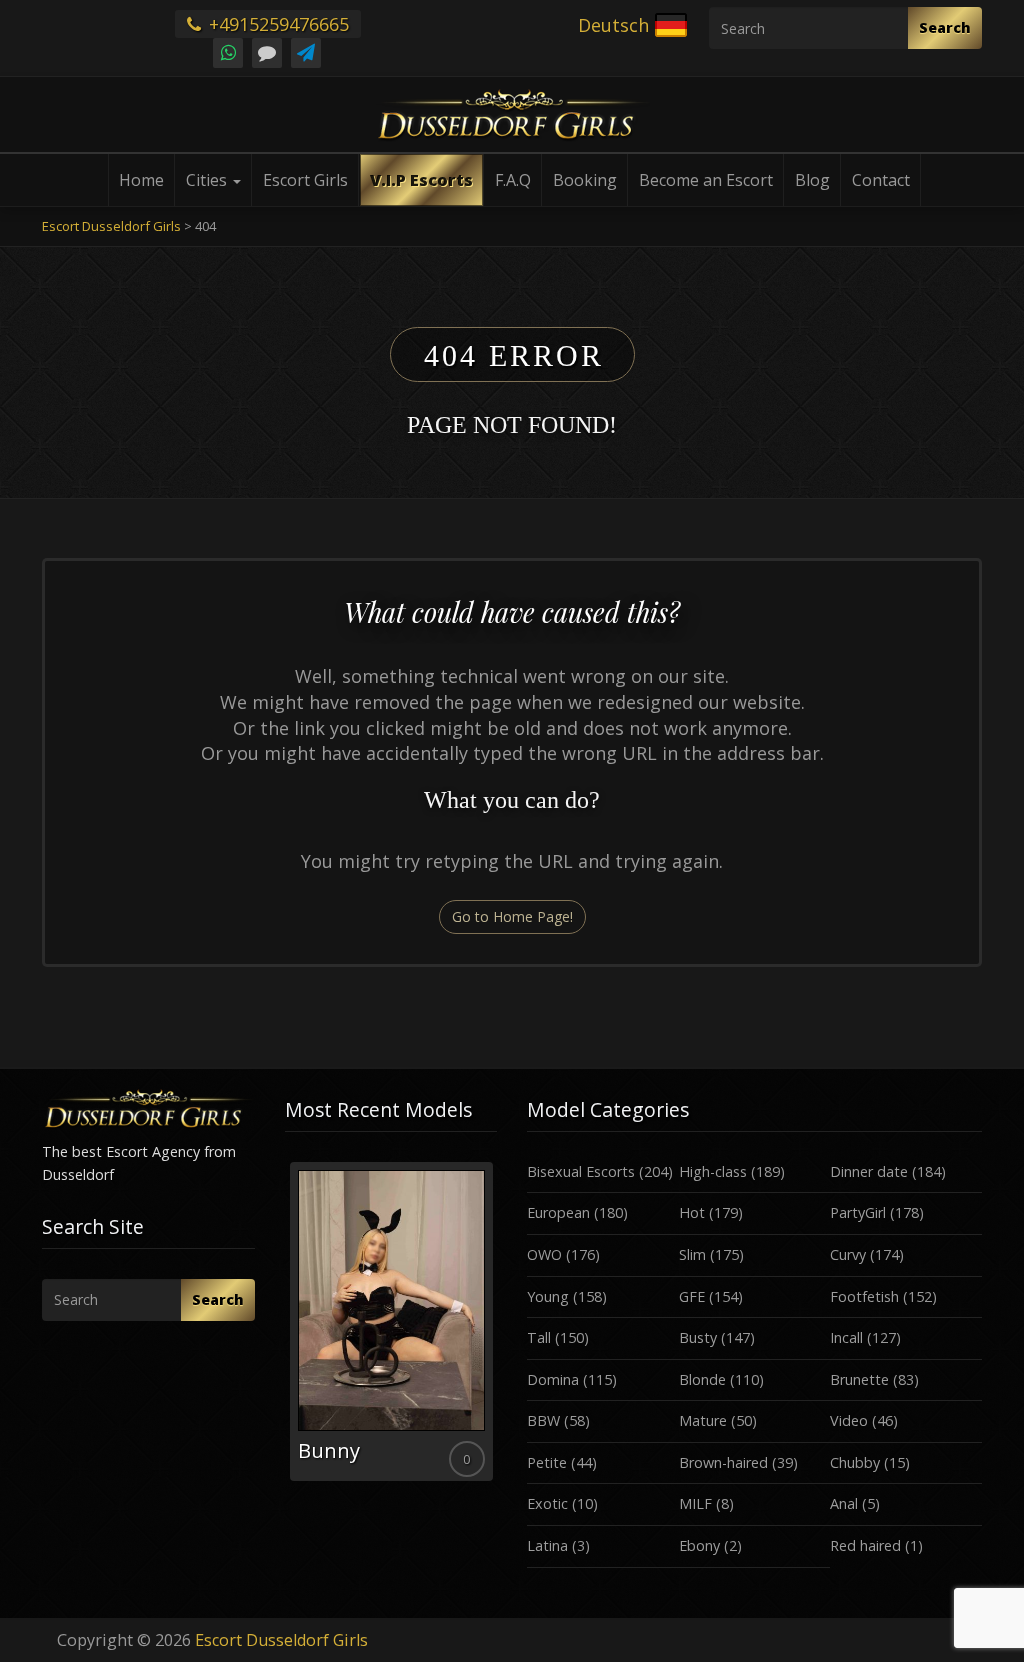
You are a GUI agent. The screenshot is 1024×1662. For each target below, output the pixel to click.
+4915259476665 (276, 24)
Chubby (855, 1462)
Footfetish (864, 1296)
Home (141, 180)
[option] (391, 1321)
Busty (698, 1337)
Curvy (848, 1254)
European (558, 1212)
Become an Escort (706, 180)
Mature (703, 1420)
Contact (881, 180)
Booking (585, 180)
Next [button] (497, 1329)
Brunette (859, 1379)
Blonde (702, 1379)
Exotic (547, 1503)
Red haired (865, 1545)
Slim (692, 1254)
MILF (695, 1503)
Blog (812, 180)
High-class (713, 1171)
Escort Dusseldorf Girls (281, 1640)
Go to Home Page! (512, 916)
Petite (547, 1462)
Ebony (699, 1545)
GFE (692, 1296)
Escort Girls (305, 180)
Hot (692, 1212)
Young (548, 1296)
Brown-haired (723, 1462)
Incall (846, 1337)
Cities (208, 180)
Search (945, 27)
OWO (544, 1254)
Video (849, 1420)
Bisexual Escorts (581, 1171)
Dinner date (869, 1171)
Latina (547, 1545)
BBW (543, 1420)
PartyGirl (858, 1212)
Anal (844, 1503)
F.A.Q (513, 180)
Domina (553, 1379)
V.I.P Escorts (421, 180)
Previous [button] (285, 1329)
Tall (539, 1337)
